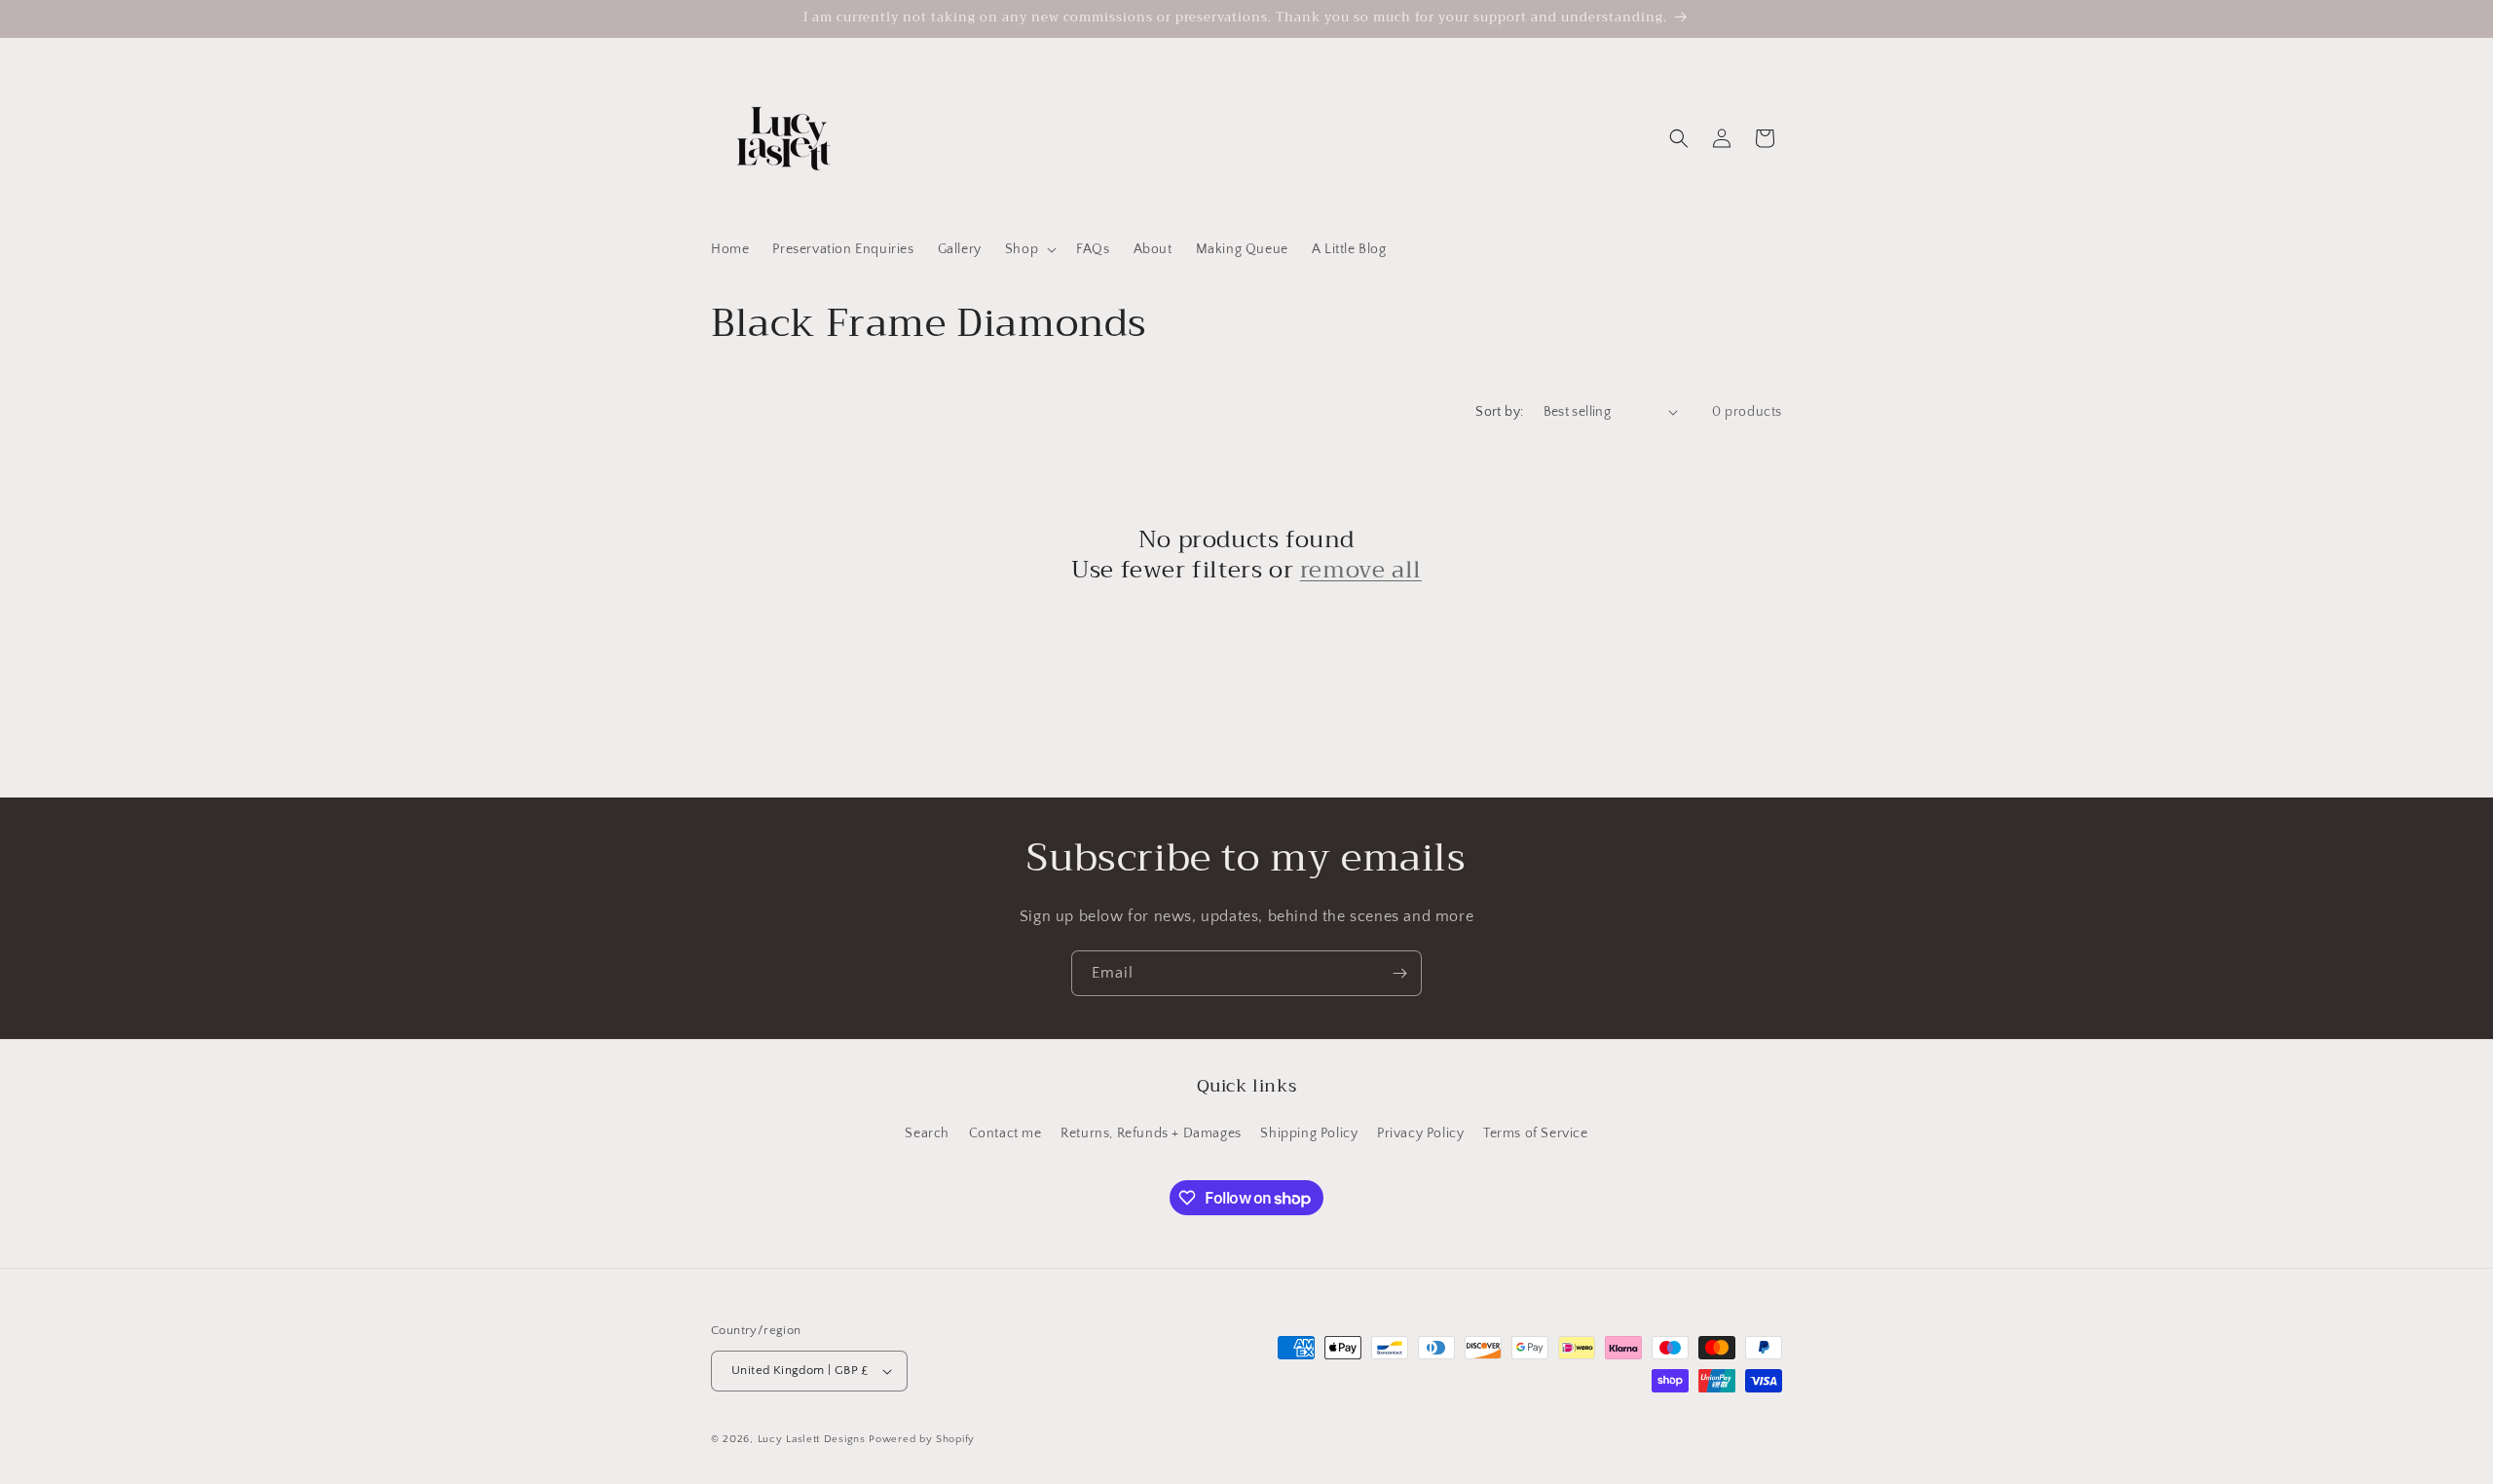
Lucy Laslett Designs (812, 1439)
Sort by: (1499, 412)
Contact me (1005, 1133)
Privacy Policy (1420, 1133)
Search (927, 1133)
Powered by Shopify (922, 1439)
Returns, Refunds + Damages (1151, 1133)
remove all (1361, 570)
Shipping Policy (1309, 1133)
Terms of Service (1536, 1133)
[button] (1029, 249)
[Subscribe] (1399, 973)
